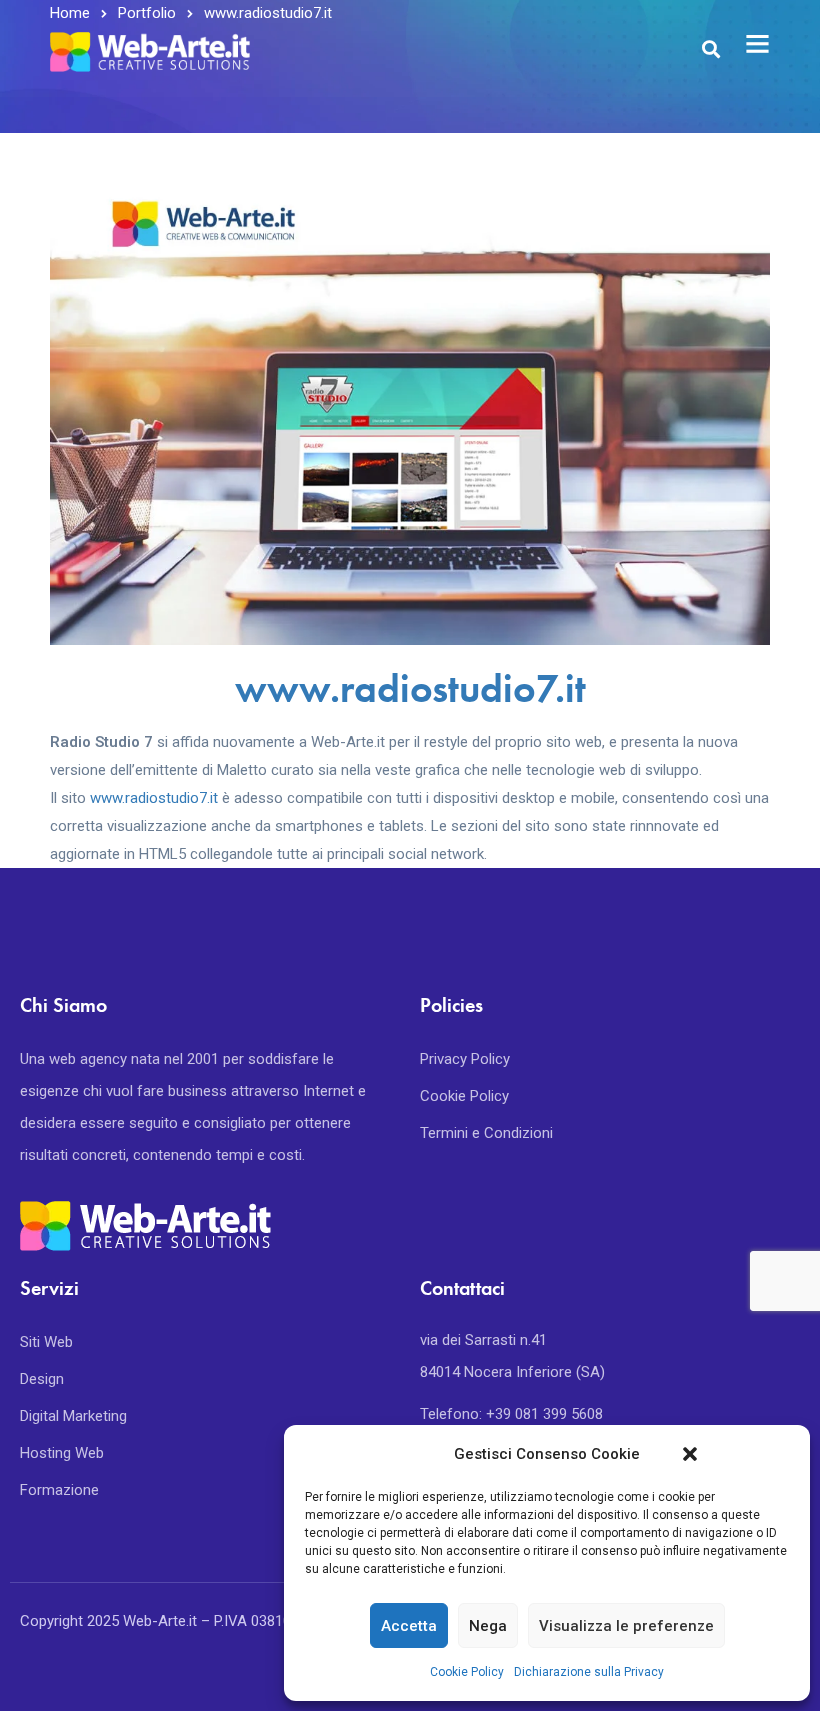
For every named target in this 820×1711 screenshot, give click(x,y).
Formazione (59, 1490)
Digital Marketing (73, 1416)
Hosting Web (62, 1453)
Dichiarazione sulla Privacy (589, 1672)
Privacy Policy (465, 1059)
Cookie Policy (467, 1672)
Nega (488, 1626)
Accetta (409, 1626)
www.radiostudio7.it (410, 688)
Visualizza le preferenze (626, 1626)
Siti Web (46, 1342)
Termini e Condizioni (486, 1133)
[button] (690, 1454)
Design (42, 1379)
